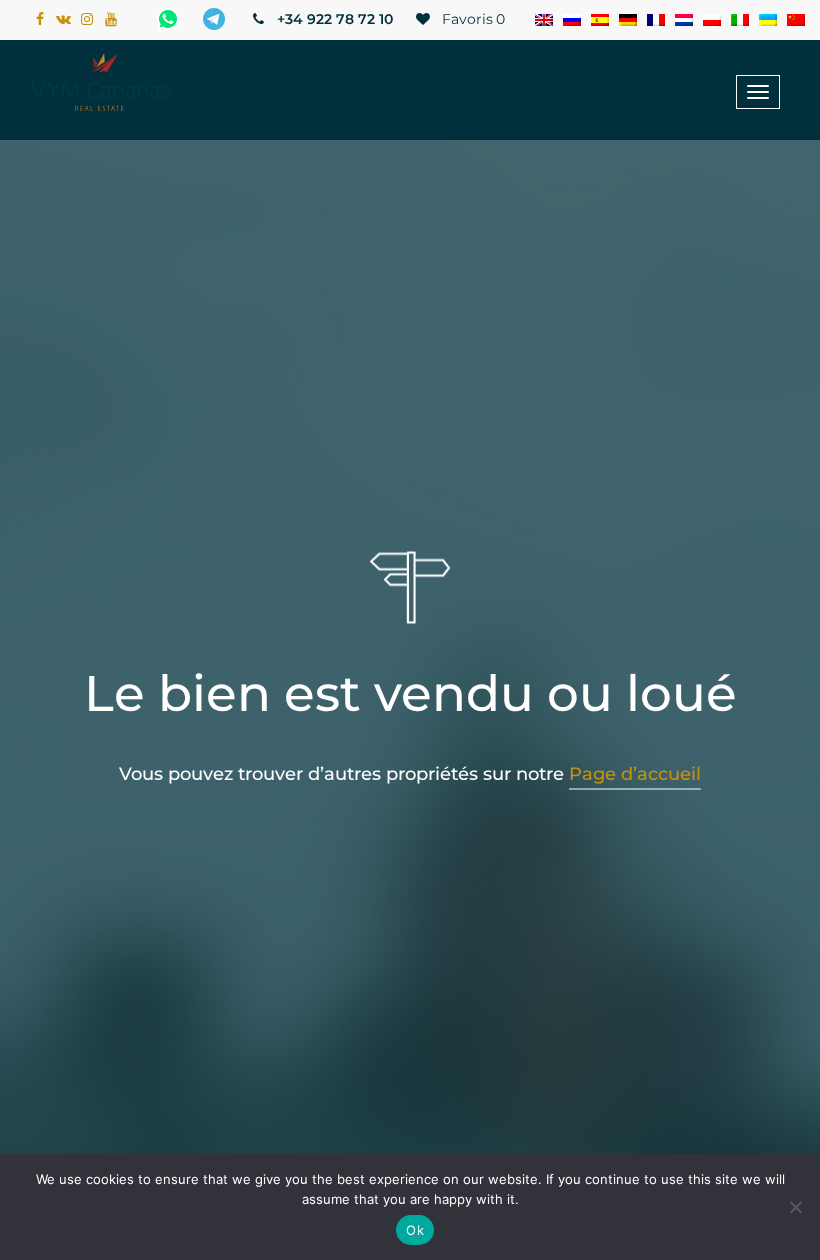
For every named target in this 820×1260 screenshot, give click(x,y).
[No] (795, 1207)
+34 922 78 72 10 (333, 19)
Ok (415, 1230)
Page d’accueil (635, 774)
